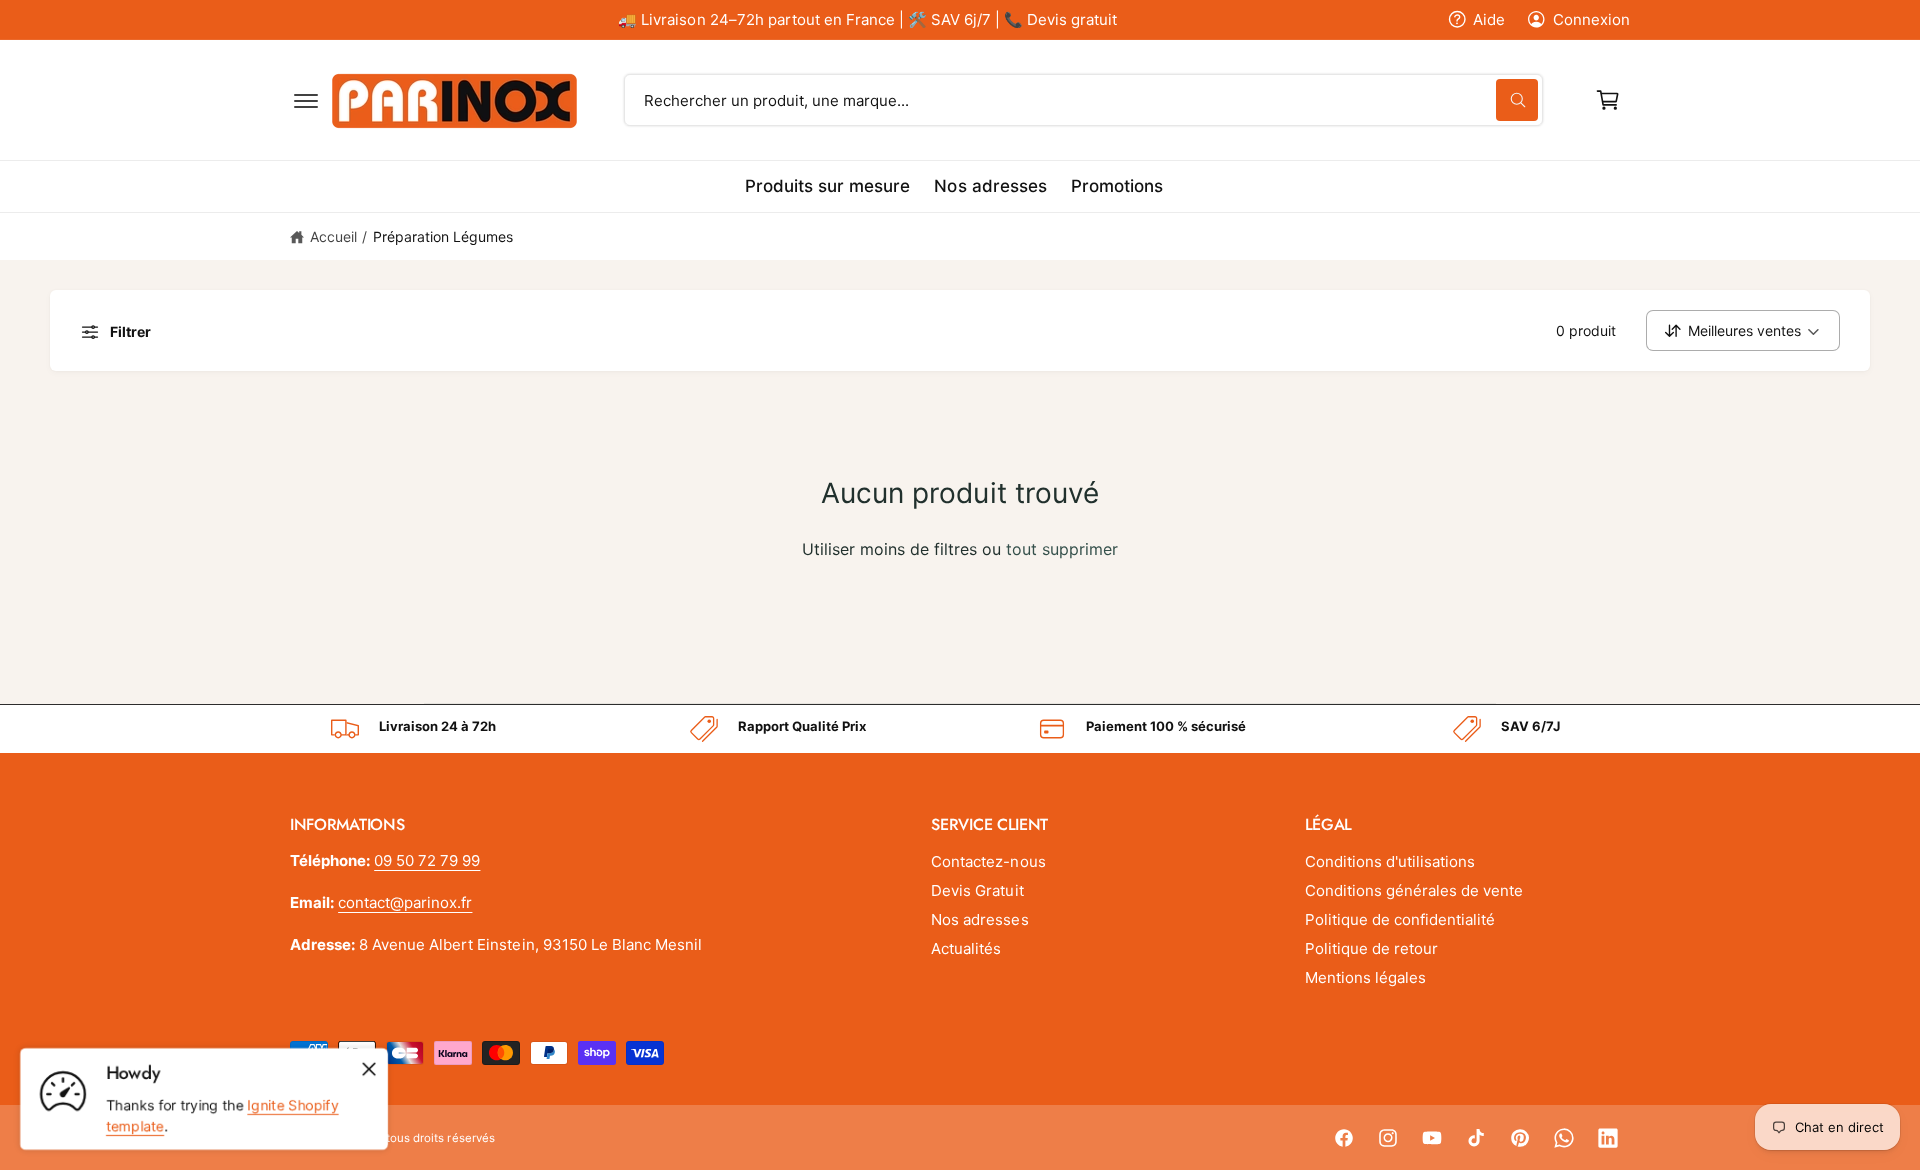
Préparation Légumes (443, 236)
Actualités (966, 948)
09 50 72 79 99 (427, 860)
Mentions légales (1365, 977)
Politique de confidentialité (1400, 919)
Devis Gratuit (977, 890)
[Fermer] (369, 1069)
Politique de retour (1371, 948)
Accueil (333, 236)
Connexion (1591, 19)
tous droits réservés (440, 1138)
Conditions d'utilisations (1390, 861)
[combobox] (1084, 100)
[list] (960, 729)
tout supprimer (1062, 549)
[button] (306, 100)
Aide (1489, 19)
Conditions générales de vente (1414, 890)
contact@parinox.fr (405, 902)
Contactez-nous (988, 861)
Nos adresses (979, 919)
